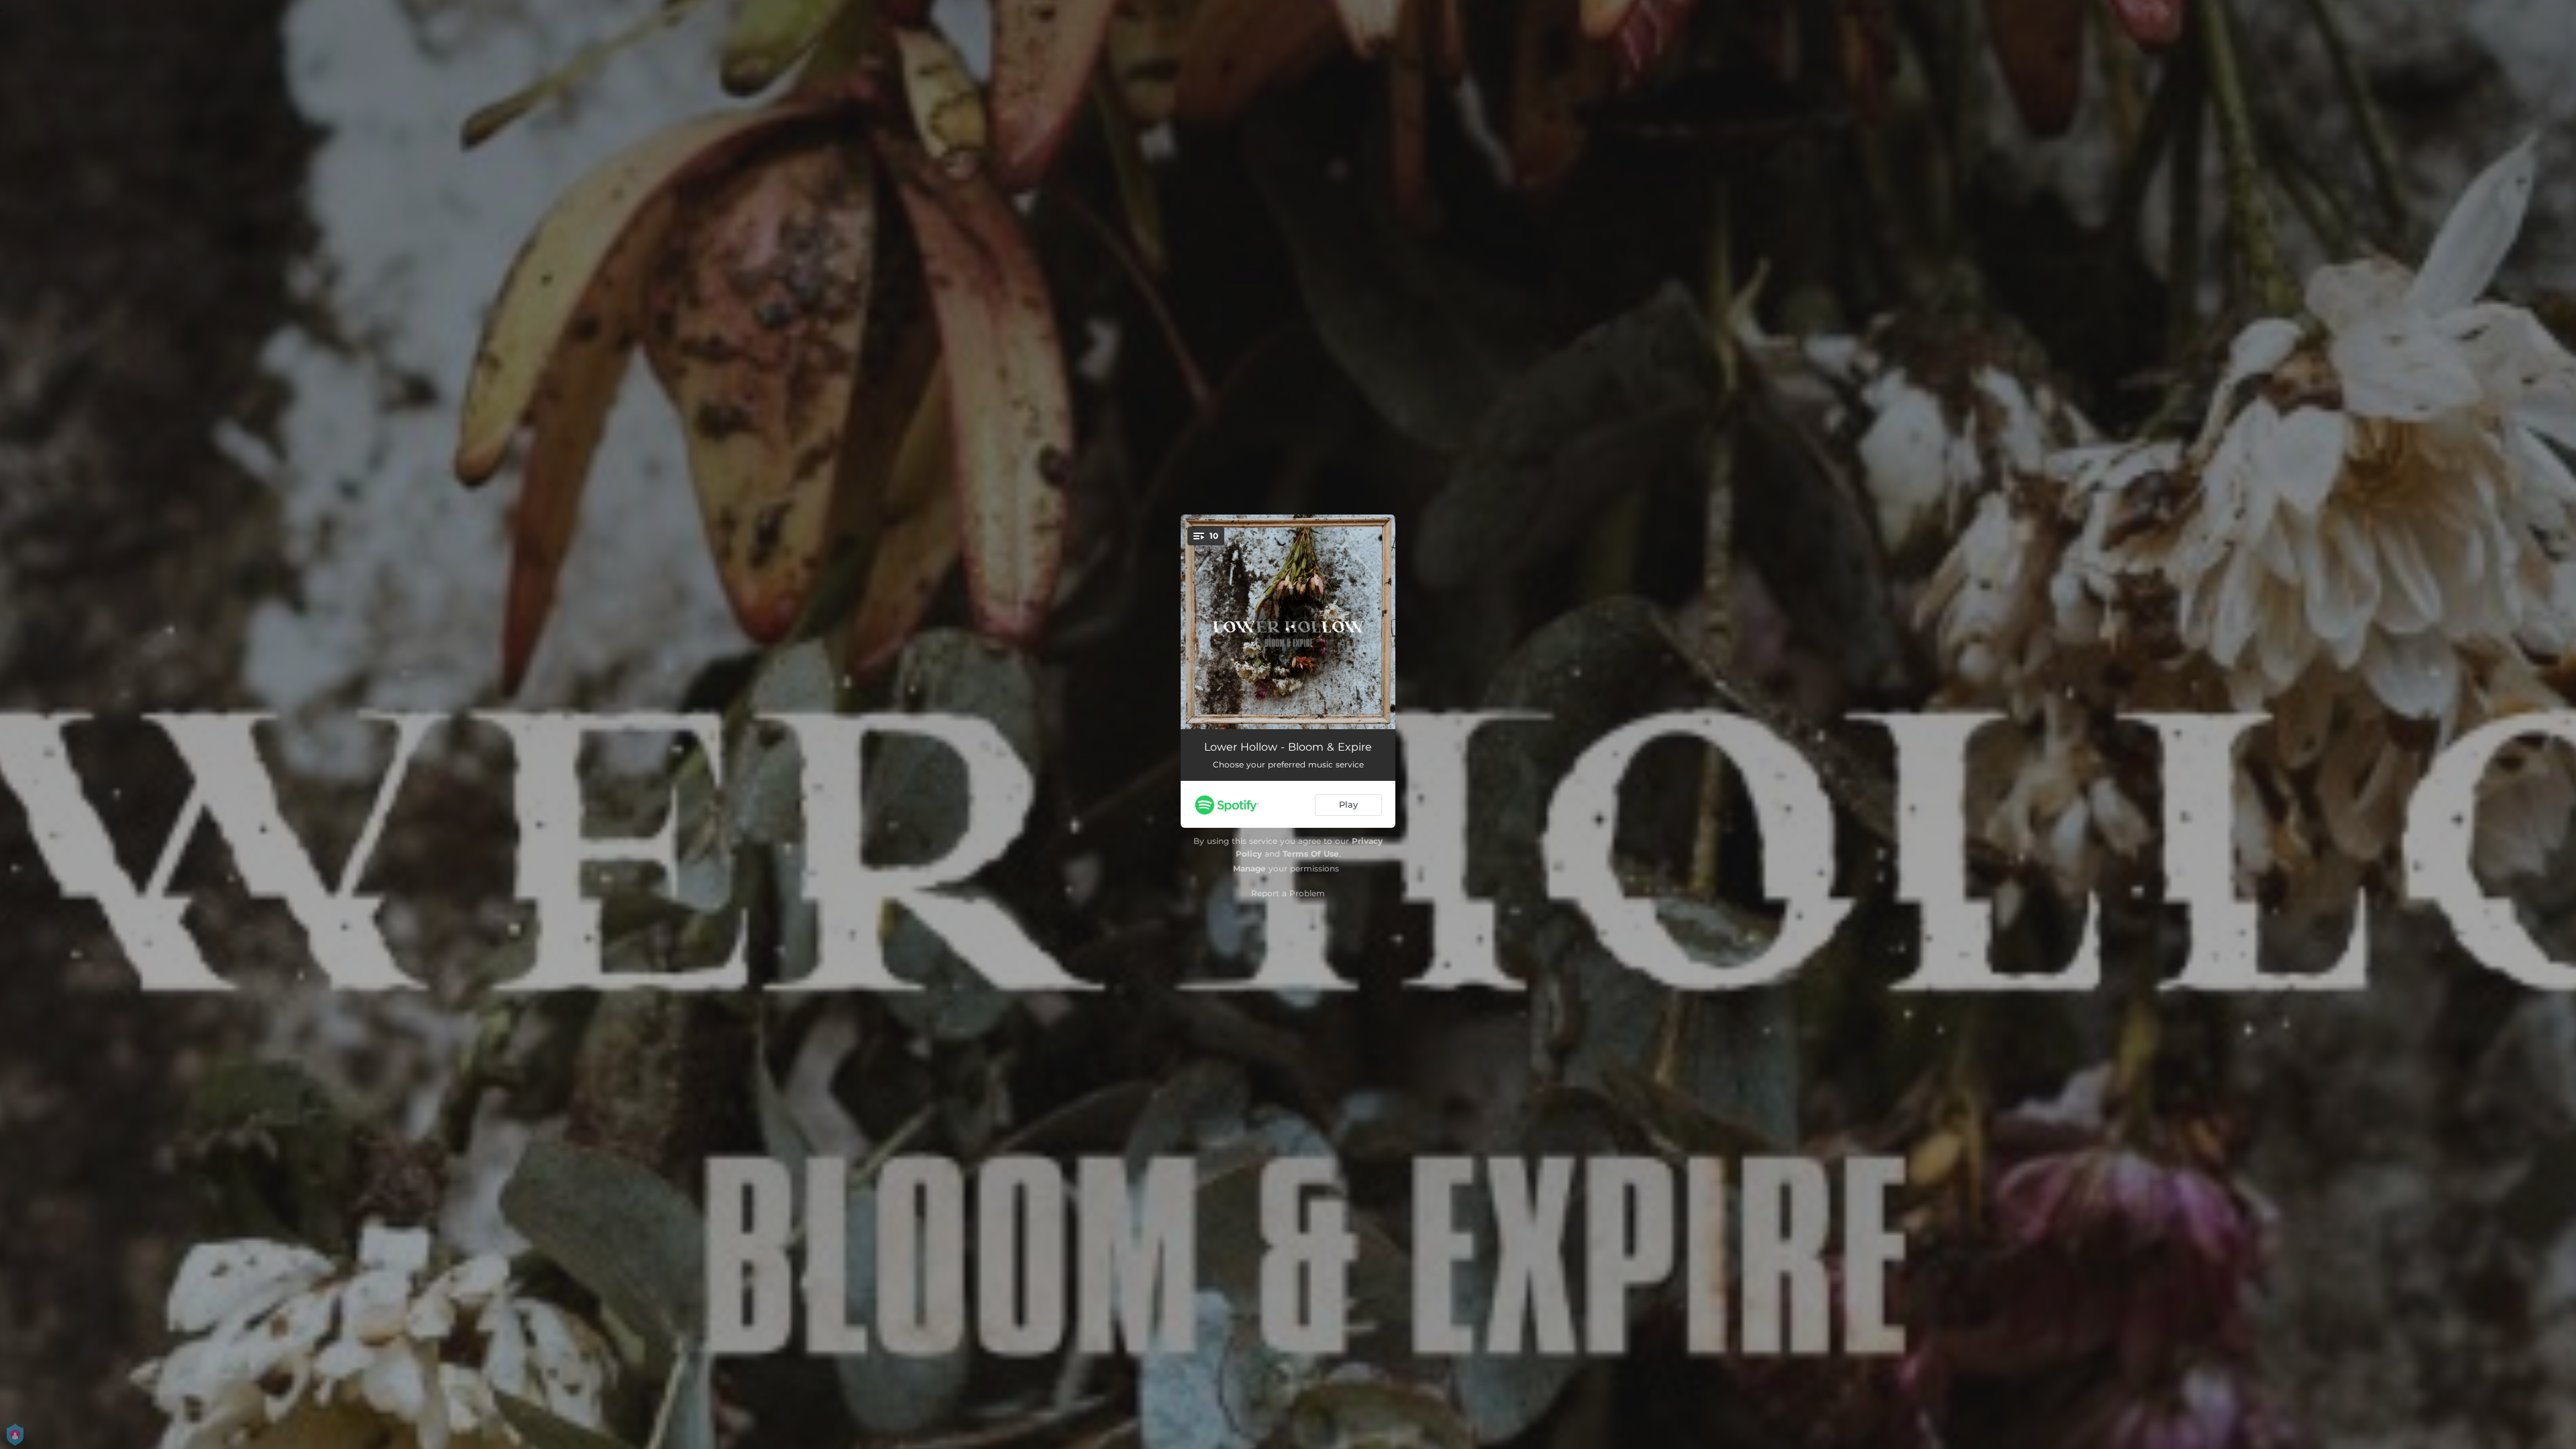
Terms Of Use (1311, 854)
